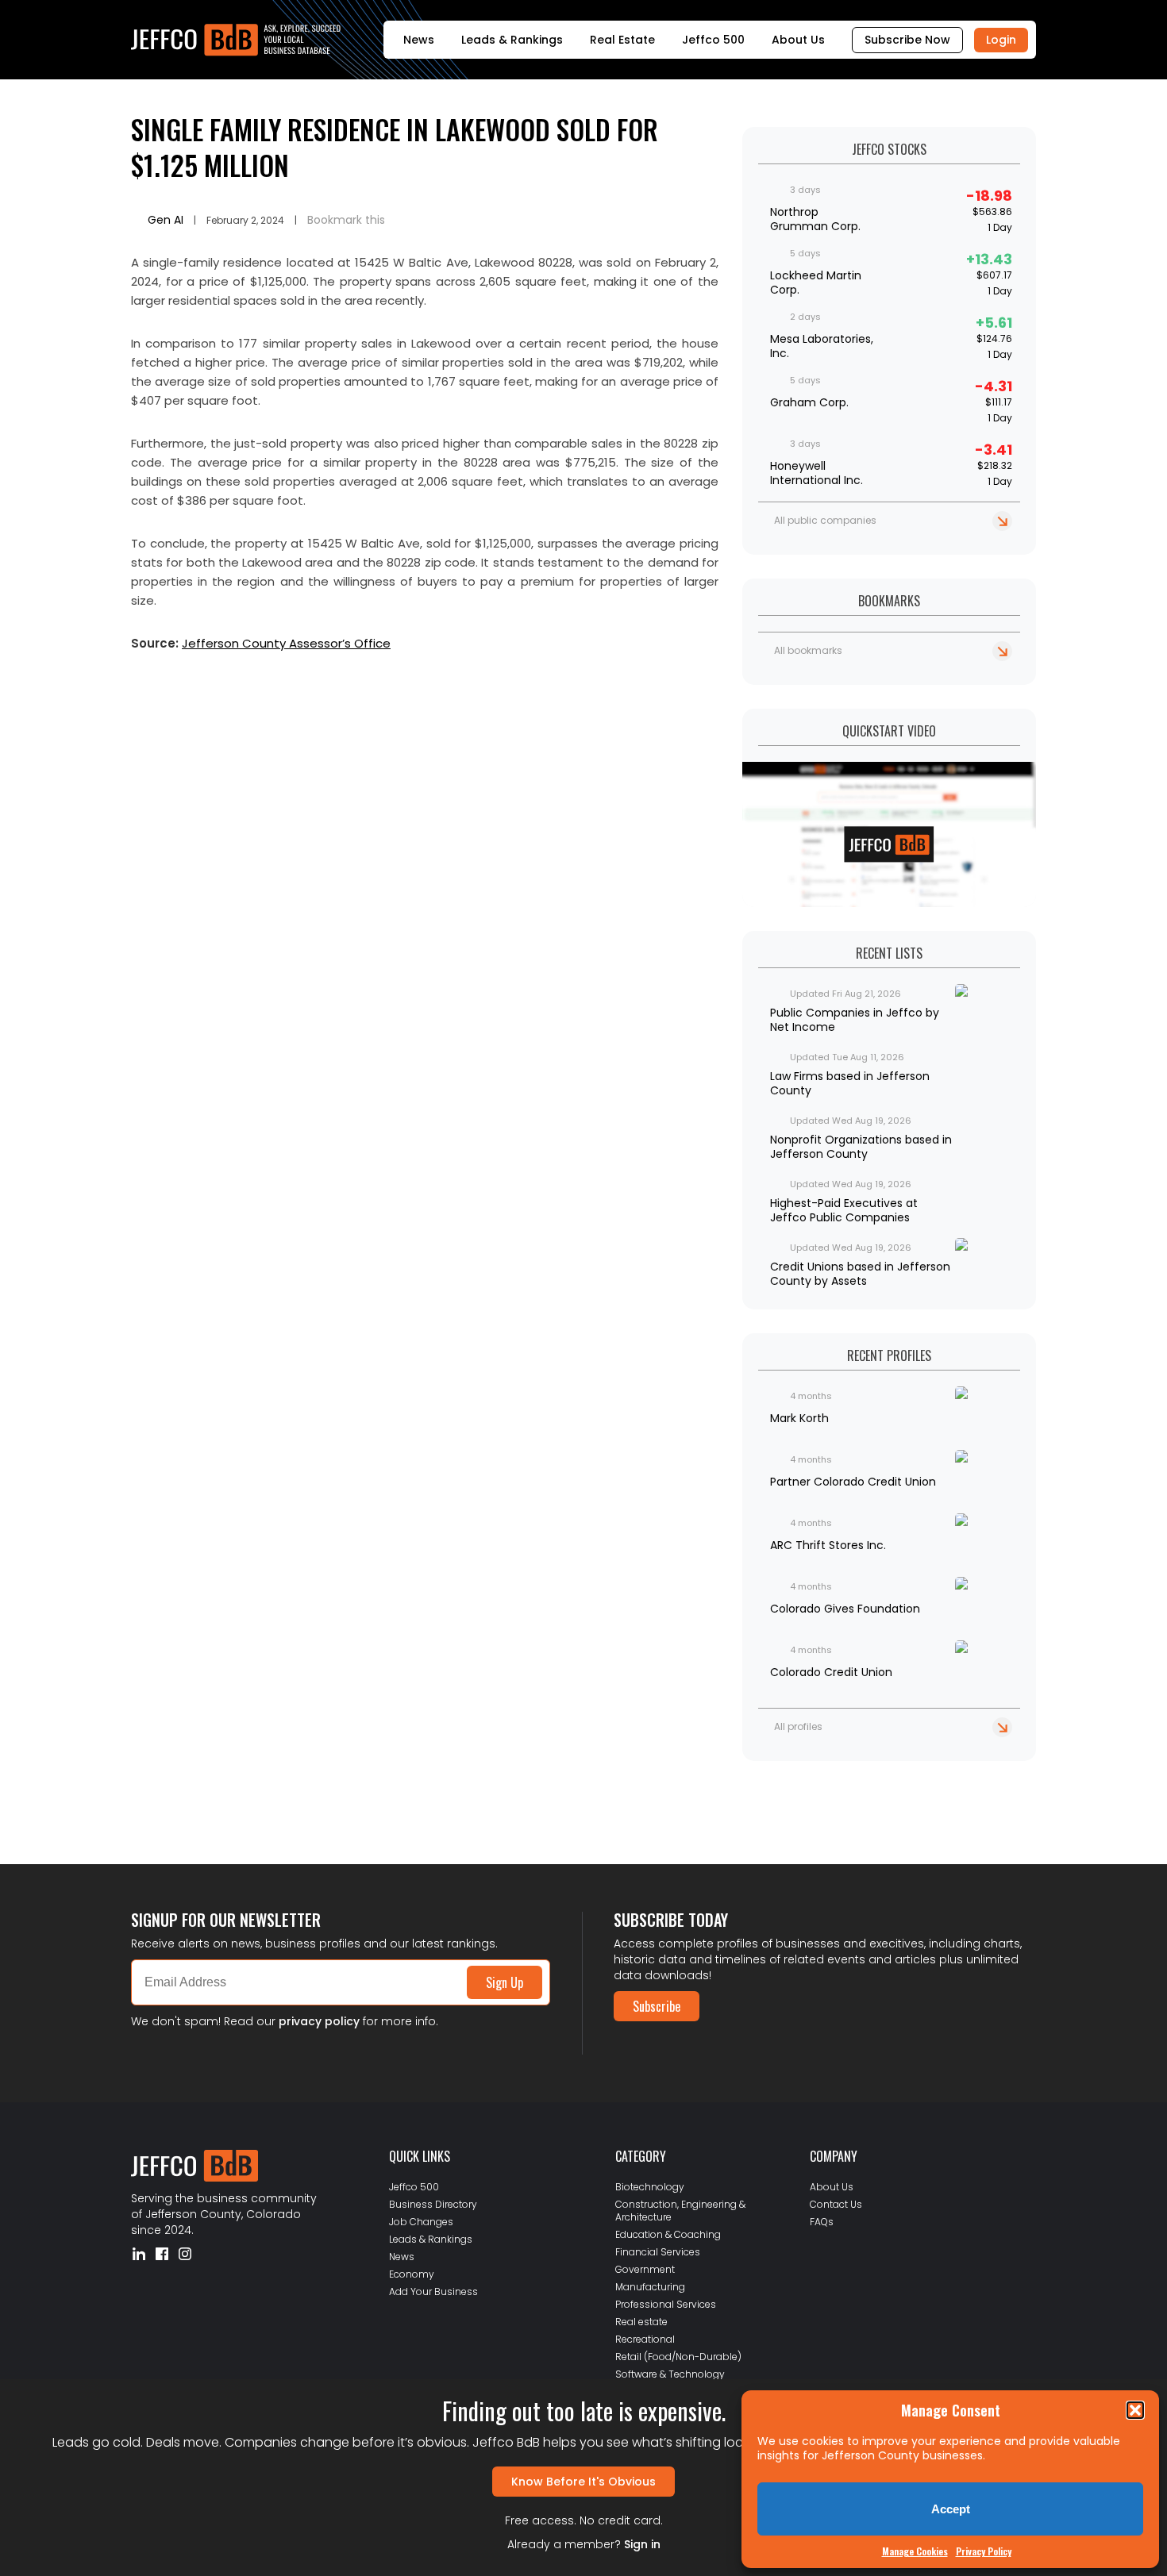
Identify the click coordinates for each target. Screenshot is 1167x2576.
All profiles (798, 1726)
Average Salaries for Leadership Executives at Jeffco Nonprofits (293, 1804)
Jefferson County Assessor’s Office (286, 643)
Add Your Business (433, 2291)
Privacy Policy (984, 2551)
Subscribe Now (907, 40)
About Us (798, 40)
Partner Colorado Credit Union (853, 1482)
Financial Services (658, 2252)
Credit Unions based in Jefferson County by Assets (860, 1274)
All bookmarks (808, 650)
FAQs (822, 2222)
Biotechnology (650, 2187)
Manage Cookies (915, 2551)
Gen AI (166, 220)
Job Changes (421, 2222)
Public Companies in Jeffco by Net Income (855, 1020)
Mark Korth (799, 1418)
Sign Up (505, 1982)
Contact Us (836, 2204)
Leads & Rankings (512, 40)
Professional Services (666, 2304)
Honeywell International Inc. (817, 473)
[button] (1135, 2410)
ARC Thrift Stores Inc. (828, 1545)
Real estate (641, 2322)
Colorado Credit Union (831, 1672)
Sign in (642, 2544)
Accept (951, 2509)
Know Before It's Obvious (583, 2482)
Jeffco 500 (713, 40)
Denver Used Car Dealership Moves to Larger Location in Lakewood (300, 1791)
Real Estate (622, 40)
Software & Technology (670, 2374)
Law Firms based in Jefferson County (850, 1083)
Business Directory (433, 2204)
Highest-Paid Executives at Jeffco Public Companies (844, 1210)
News (419, 40)
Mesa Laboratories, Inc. (822, 346)
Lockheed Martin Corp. (816, 283)
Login (1001, 40)
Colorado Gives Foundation (845, 1609)
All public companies (825, 520)
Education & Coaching (668, 2234)
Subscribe (657, 2006)
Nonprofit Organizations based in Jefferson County (861, 1147)
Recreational (645, 2339)
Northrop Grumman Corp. (815, 219)
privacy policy (319, 2021)
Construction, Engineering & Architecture (680, 2211)
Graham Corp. (809, 402)
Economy (412, 2274)
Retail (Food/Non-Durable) (678, 2357)
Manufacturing (650, 2287)
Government (645, 2269)
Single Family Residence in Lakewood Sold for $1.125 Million (395, 147)
